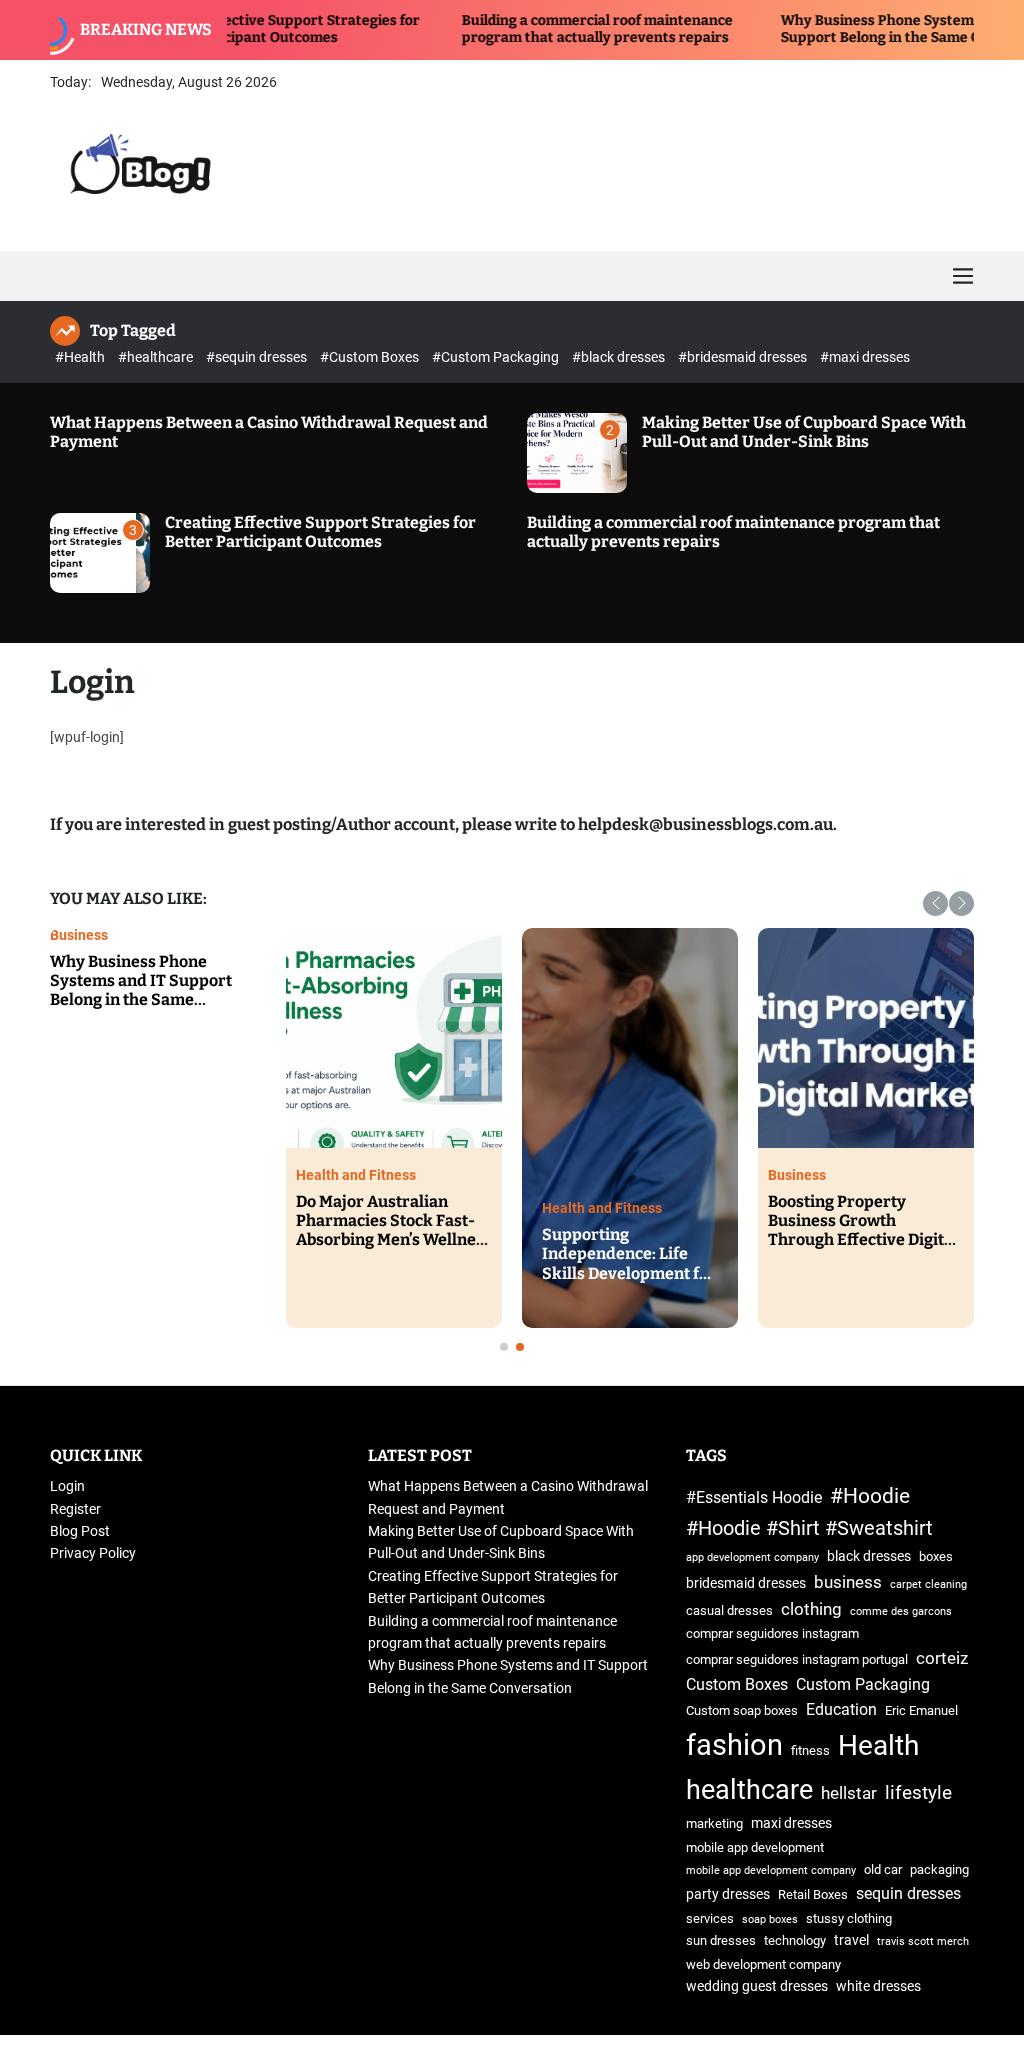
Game (157, 935)
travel (851, 1940)
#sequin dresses (258, 357)
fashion (734, 1745)
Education (841, 1709)
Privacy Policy (93, 1553)
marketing (714, 1823)
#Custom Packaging (497, 357)
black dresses (869, 1556)
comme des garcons (901, 1611)
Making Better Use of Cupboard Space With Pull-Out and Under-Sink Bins (804, 432)
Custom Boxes (737, 1684)
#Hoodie (870, 1495)
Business (659, 1208)
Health (878, 1745)
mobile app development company (771, 1870)
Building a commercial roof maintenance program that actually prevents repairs (511, 29)
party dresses (728, 1894)
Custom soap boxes (742, 1710)
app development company (752, 1557)
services (710, 1918)
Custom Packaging (863, 1684)
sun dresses (721, 1940)
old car (883, 1869)
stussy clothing (849, 1918)
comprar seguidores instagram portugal (797, 1659)
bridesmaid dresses (746, 1583)
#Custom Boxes (371, 357)
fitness (810, 1750)
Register (75, 1509)
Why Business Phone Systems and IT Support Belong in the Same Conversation (835, 29)
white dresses (878, 1986)
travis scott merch (923, 1941)
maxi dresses (791, 1823)
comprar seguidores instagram (772, 1633)
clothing (811, 1609)
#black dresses (620, 357)
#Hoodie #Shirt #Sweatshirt (809, 1528)
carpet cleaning (928, 1584)
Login (67, 1486)
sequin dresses (908, 1893)
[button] (935, 903)
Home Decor (423, 1175)
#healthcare (157, 357)
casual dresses (729, 1610)
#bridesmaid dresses (744, 357)
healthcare (749, 1790)
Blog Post (80, 1531)
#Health (81, 357)
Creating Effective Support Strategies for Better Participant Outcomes (320, 532)
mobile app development (755, 1847)
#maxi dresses (865, 357)
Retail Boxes (813, 1894)
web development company (763, 1964)
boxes (936, 1556)
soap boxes (770, 1919)
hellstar (849, 1793)
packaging (939, 1869)
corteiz (942, 1658)
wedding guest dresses (757, 1986)
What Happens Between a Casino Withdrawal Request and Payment (242, 980)
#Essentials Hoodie (754, 1497)
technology (795, 1940)
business (848, 1582)
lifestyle (918, 1792)
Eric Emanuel (921, 1710)
